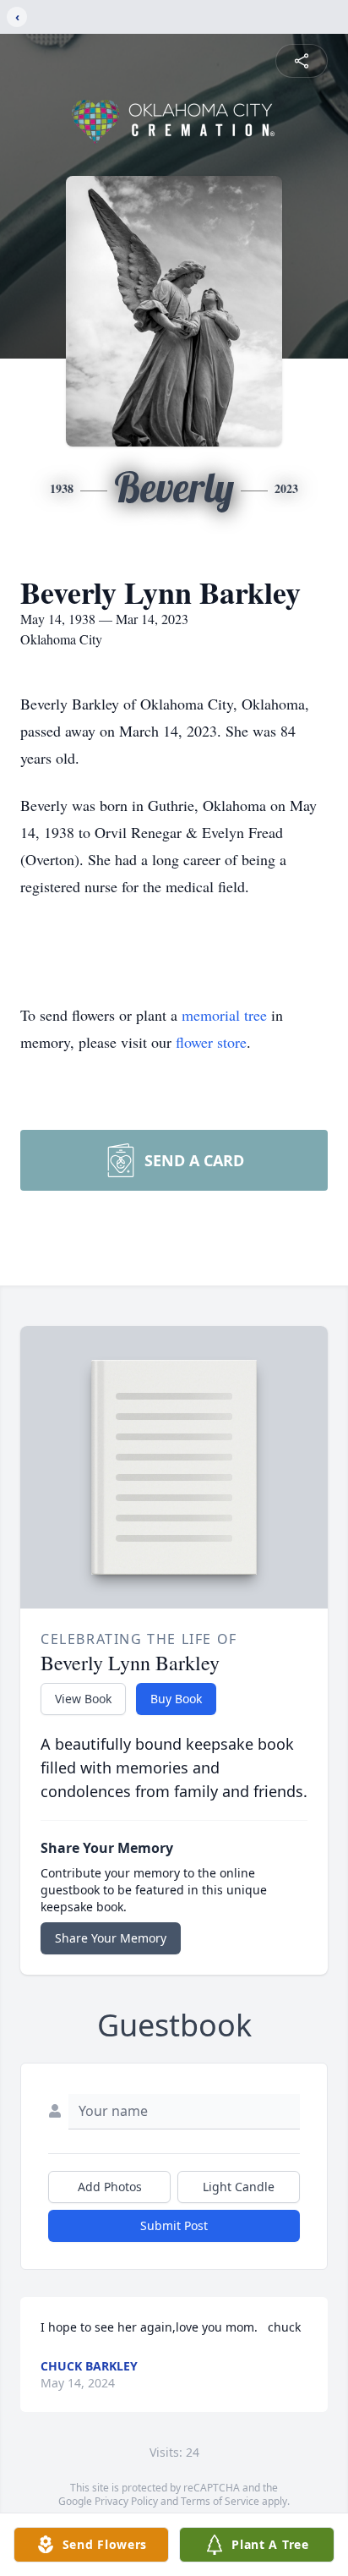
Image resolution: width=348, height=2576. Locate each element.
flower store (211, 1042)
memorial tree (224, 1015)
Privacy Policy (126, 2501)
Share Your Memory (111, 1938)
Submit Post (174, 2225)
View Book (83, 1699)
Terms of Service (220, 2501)
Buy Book (176, 1699)
